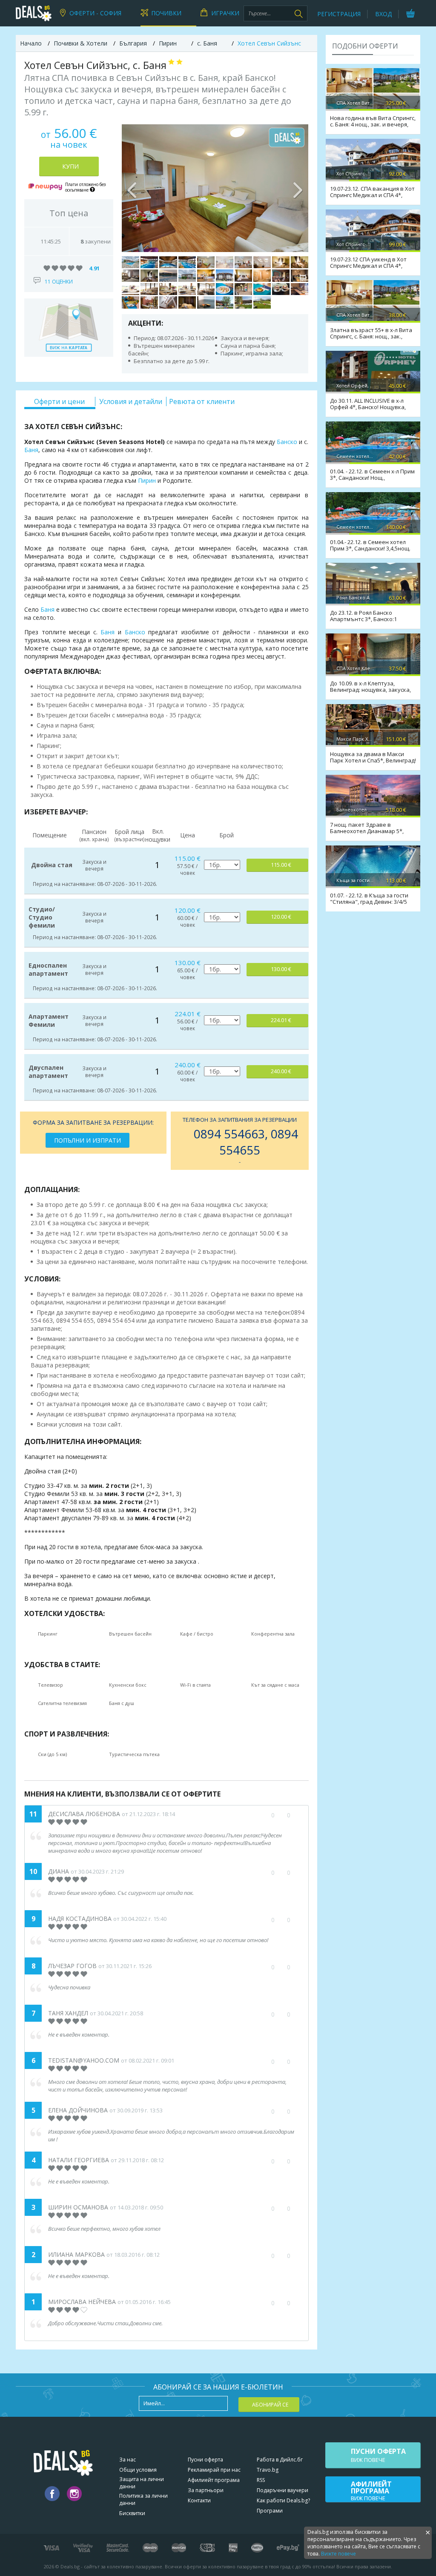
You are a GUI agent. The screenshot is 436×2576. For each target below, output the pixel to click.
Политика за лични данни (143, 2499)
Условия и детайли (131, 401)
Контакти (199, 2500)
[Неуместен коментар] (297, 2014)
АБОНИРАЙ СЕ (270, 2405)
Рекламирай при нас (214, 2470)
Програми (270, 2511)
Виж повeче (378, 2455)
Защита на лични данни (142, 2483)
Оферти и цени (59, 401)
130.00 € (281, 969)
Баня (31, 450)
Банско (287, 442)
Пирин (147, 480)
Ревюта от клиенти (202, 401)
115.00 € (281, 865)
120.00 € (281, 917)
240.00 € (281, 1071)
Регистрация (339, 14)
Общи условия (138, 2470)
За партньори (206, 2490)
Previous (132, 188)
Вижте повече (338, 2554)
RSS (261, 2480)
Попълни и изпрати (87, 1140)
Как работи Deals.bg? (283, 2500)
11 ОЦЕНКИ (59, 282)
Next (298, 188)
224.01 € (281, 1020)
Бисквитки (132, 2513)
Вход (383, 14)
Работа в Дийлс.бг (280, 2460)
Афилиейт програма (214, 2480)
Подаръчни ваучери (283, 2490)
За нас (128, 2460)
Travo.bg (268, 2470)
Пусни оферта (205, 2460)
